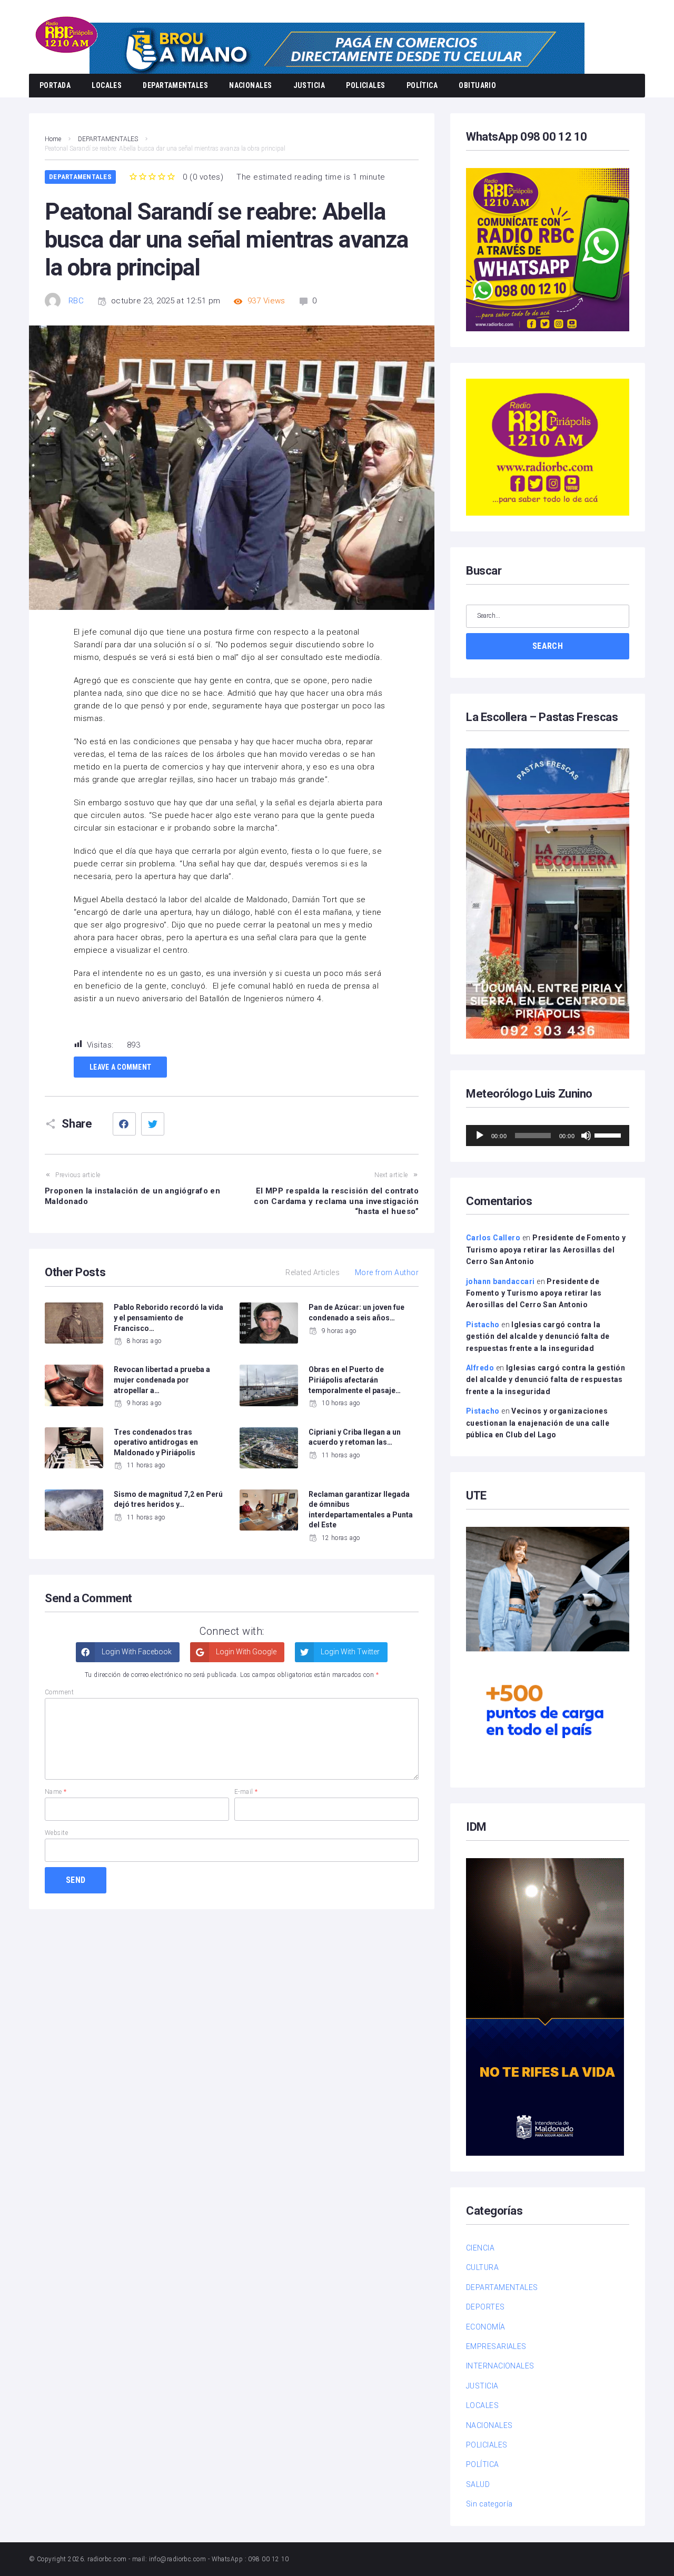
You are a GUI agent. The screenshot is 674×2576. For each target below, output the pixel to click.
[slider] (609, 1134)
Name (56, 1792)
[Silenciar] (586, 1136)
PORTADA (55, 85)
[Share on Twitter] (153, 1124)
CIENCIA (480, 2248)
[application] (548, 1136)
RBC (76, 301)
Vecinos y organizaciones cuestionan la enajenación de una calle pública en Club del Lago (538, 1423)
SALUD (478, 2484)
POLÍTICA (422, 85)
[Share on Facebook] (124, 1124)
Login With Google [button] (245, 1652)
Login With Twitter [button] (349, 1652)
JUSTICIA (309, 85)
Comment (59, 1692)
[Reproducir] (480, 1136)
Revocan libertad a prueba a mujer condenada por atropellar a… (162, 1380)
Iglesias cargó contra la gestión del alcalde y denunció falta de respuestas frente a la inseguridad (538, 1336)
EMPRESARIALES (496, 2346)
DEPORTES (485, 2307)
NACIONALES (251, 85)
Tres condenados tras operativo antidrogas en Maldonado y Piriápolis (156, 1442)
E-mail (246, 1792)
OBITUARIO (477, 85)
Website (56, 1833)
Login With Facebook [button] (136, 1652)
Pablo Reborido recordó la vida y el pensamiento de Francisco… (168, 1317)
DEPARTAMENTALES (175, 85)
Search (548, 646)
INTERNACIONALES (500, 2366)
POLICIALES (366, 85)
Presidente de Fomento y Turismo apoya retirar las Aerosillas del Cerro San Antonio (546, 1250)
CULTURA (482, 2267)
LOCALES (107, 85)
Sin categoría (489, 2504)
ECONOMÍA (486, 2327)
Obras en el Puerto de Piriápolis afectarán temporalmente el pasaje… (355, 1380)
